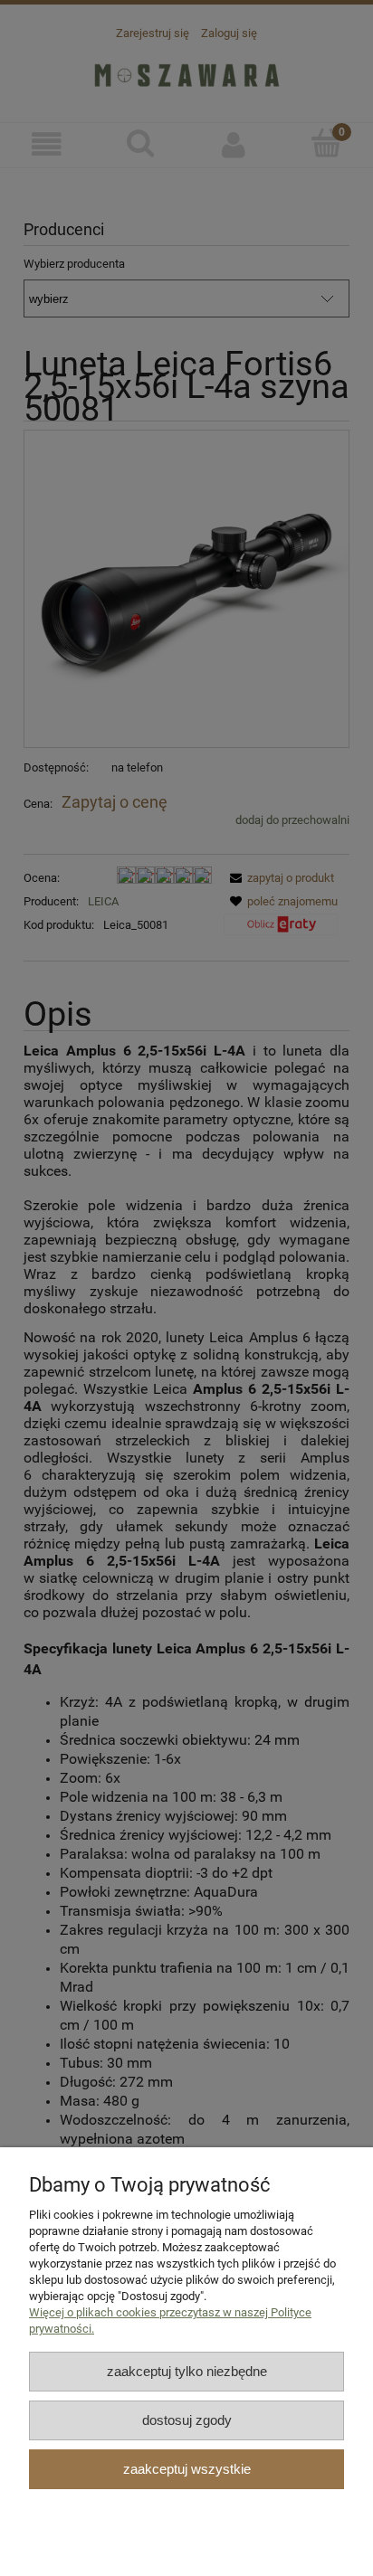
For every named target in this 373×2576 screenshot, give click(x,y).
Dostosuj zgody (187, 2420)
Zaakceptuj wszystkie (187, 2469)
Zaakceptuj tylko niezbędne (187, 2371)
